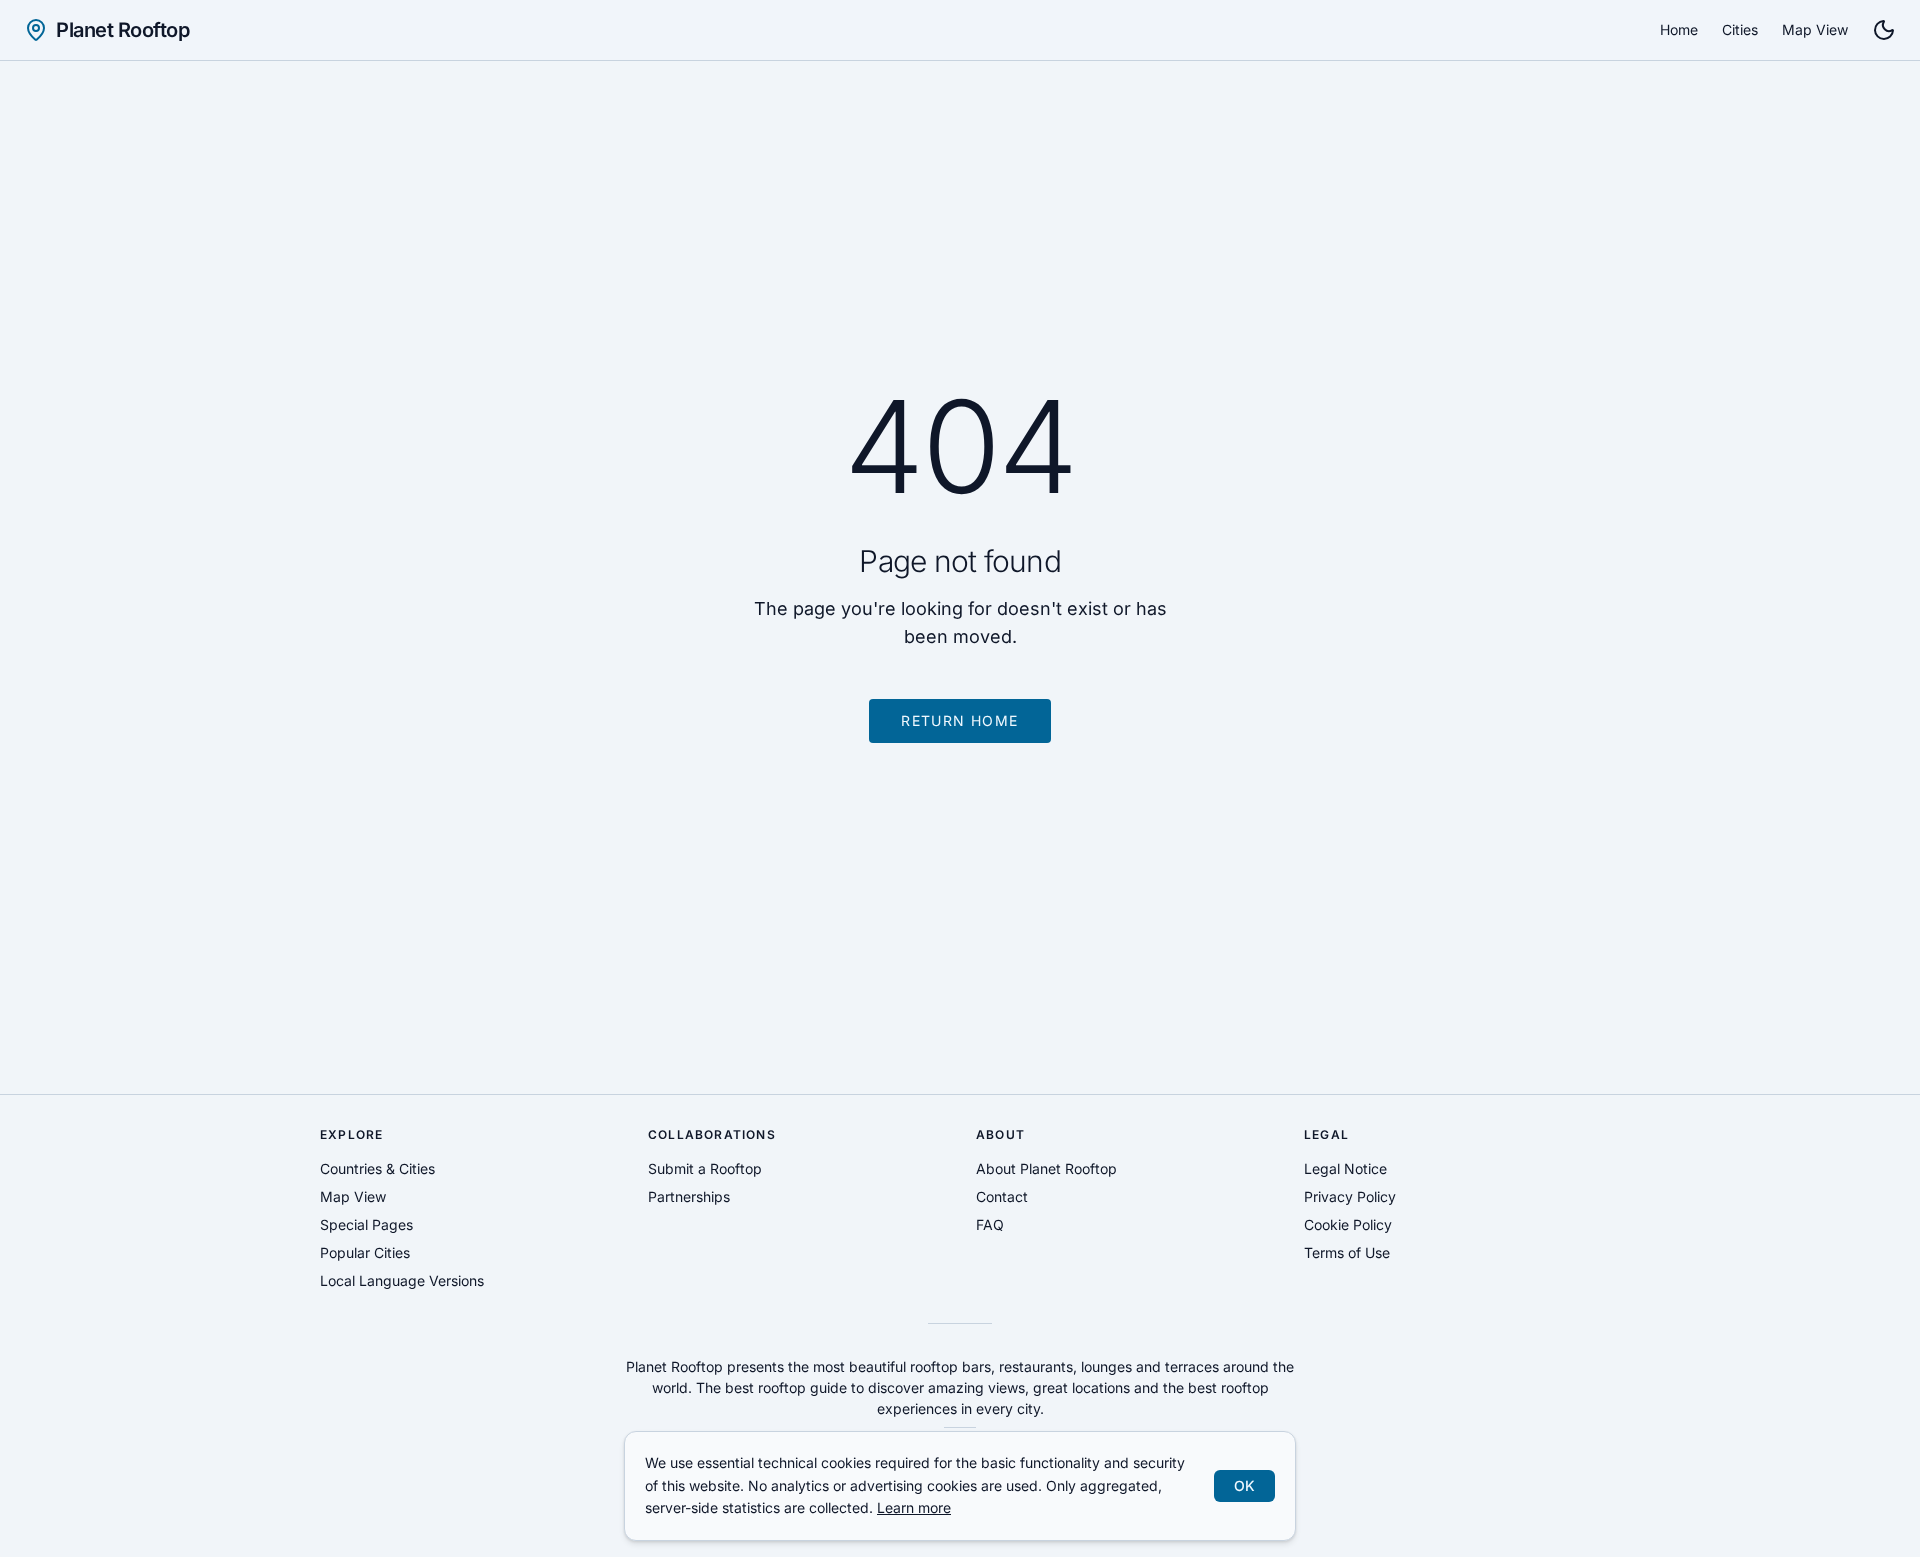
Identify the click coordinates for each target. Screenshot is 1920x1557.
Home (1679, 29)
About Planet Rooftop (1046, 1168)
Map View (1815, 29)
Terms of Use (1347, 1252)
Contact (1002, 1196)
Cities (1740, 29)
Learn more (914, 1507)
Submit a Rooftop (705, 1168)
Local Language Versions (402, 1280)
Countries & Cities (377, 1168)
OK (1244, 1485)
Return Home (959, 720)
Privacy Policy (1350, 1196)
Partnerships (689, 1196)
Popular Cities (365, 1252)
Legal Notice (1345, 1168)
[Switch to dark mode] (1884, 30)
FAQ (990, 1224)
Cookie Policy (1348, 1224)
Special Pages (366, 1224)
